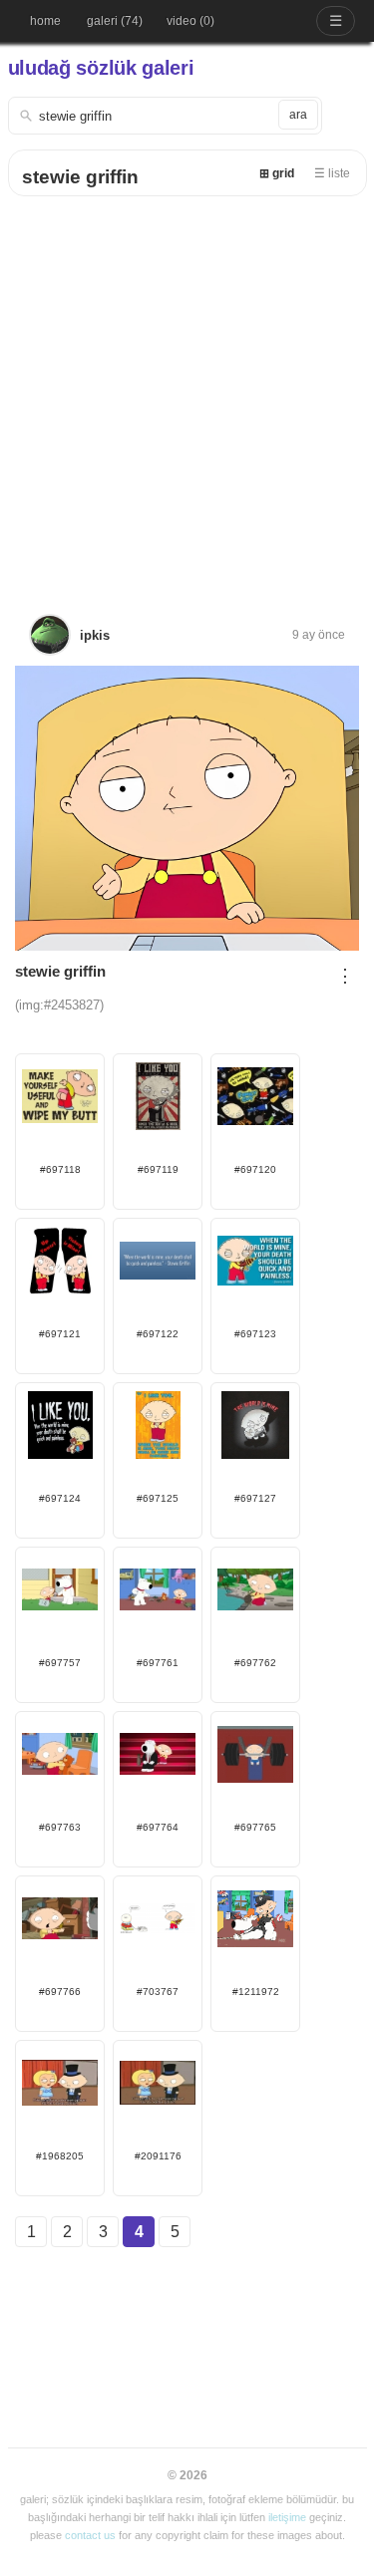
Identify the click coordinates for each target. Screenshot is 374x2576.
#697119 (158, 1169)
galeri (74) (115, 21)
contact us (90, 2535)
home (45, 21)
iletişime (287, 2517)
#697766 (60, 1992)
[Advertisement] (187, 393)
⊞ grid (277, 173)
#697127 (255, 1498)
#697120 (255, 1169)
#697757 (60, 1663)
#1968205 (60, 2156)
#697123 (255, 1334)
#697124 (60, 1498)
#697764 (158, 1827)
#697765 (255, 1827)
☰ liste (332, 173)
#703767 (158, 1992)
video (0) (190, 21)
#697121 (60, 1334)
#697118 (60, 1169)
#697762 (255, 1663)
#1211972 (256, 1992)
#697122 (158, 1334)
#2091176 (158, 2156)
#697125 (158, 1498)
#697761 (158, 1663)
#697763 (60, 1827)
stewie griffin (80, 177)
